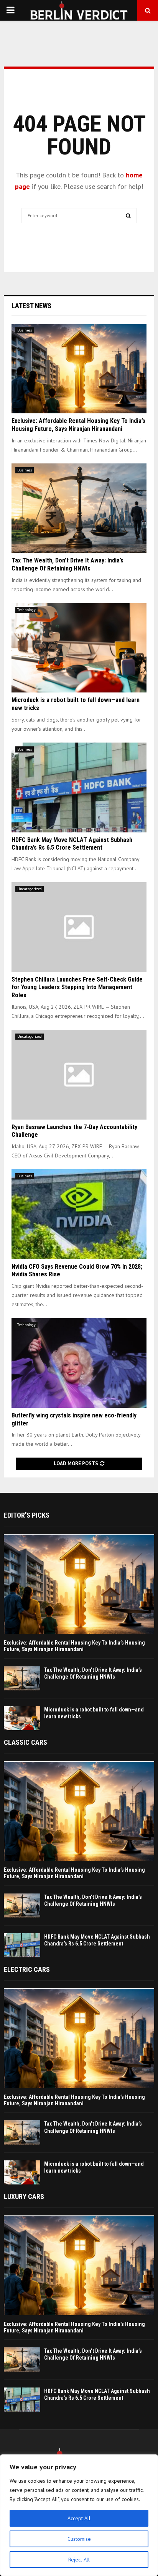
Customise (79, 2539)
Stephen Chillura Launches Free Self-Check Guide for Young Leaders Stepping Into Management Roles (77, 987)
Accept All (79, 2518)
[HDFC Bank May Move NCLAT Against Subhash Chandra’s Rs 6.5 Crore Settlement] (79, 787)
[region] (79, 2515)
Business (25, 330)
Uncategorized (30, 889)
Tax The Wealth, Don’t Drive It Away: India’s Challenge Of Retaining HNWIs (67, 564)
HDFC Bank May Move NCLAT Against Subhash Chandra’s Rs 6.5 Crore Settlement (72, 844)
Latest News (31, 306)
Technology (26, 610)
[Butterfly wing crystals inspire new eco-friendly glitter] (79, 1363)
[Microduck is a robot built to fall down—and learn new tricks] (79, 648)
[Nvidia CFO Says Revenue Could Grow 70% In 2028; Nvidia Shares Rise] (79, 1214)
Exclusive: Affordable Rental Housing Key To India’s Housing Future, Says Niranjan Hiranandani (78, 425)
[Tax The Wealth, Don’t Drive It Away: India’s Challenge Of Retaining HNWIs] (79, 508)
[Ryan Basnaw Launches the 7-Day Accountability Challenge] (79, 1075)
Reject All (79, 2560)
